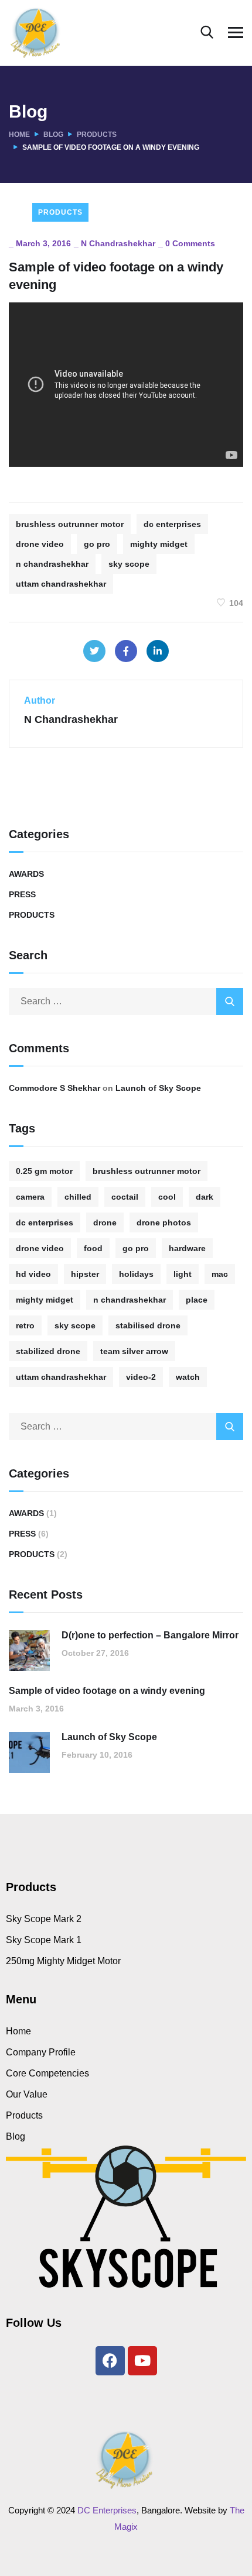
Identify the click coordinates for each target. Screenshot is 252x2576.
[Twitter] (94, 651)
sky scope (129, 564)
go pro (97, 544)
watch (188, 1377)
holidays (136, 1274)
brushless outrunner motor (70, 524)
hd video (33, 1274)
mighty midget (159, 544)
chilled (78, 1197)
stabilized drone (48, 1351)
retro (25, 1325)
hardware (187, 1248)
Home (19, 135)
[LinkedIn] (158, 651)
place (197, 1300)
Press (22, 894)
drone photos (164, 1222)
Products (97, 135)
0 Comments (190, 243)
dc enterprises (172, 524)
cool (167, 1197)
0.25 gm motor (44, 1171)
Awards (26, 874)
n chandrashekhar (52, 564)
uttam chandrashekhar (61, 584)
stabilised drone (148, 1325)
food (93, 1248)
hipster (85, 1274)
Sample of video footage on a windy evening (107, 1691)
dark (205, 1197)
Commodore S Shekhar (55, 1088)
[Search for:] (126, 1001)
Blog (53, 135)
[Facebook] (126, 651)
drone (105, 1222)
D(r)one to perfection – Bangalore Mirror (150, 1635)
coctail (125, 1197)
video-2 (141, 1377)
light (183, 1274)
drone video (40, 544)
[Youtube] (142, 2361)
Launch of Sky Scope (158, 1088)
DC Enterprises (107, 2510)
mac (220, 1274)
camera (30, 1197)
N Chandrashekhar (118, 243)
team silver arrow (134, 1351)
